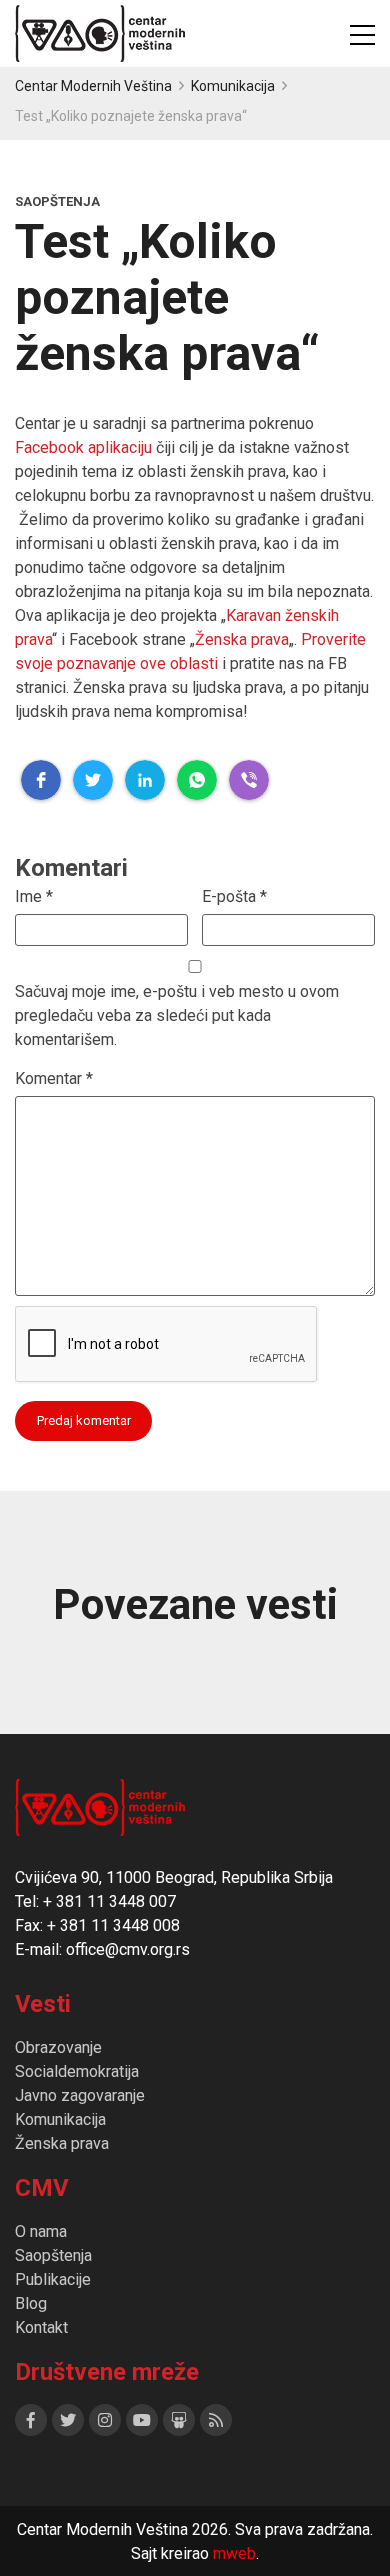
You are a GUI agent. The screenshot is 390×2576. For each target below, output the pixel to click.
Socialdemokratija (77, 2071)
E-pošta (234, 896)
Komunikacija (60, 2119)
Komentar (54, 1078)
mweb (234, 2553)
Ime (34, 896)
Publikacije (53, 2279)
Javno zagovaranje (80, 2095)
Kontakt (41, 2327)
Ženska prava (242, 639)
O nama (41, 2231)
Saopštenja (53, 2255)
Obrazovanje (58, 2047)
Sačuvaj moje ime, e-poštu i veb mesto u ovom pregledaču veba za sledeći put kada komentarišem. (177, 1015)
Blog (31, 2303)
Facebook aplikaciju (83, 447)
